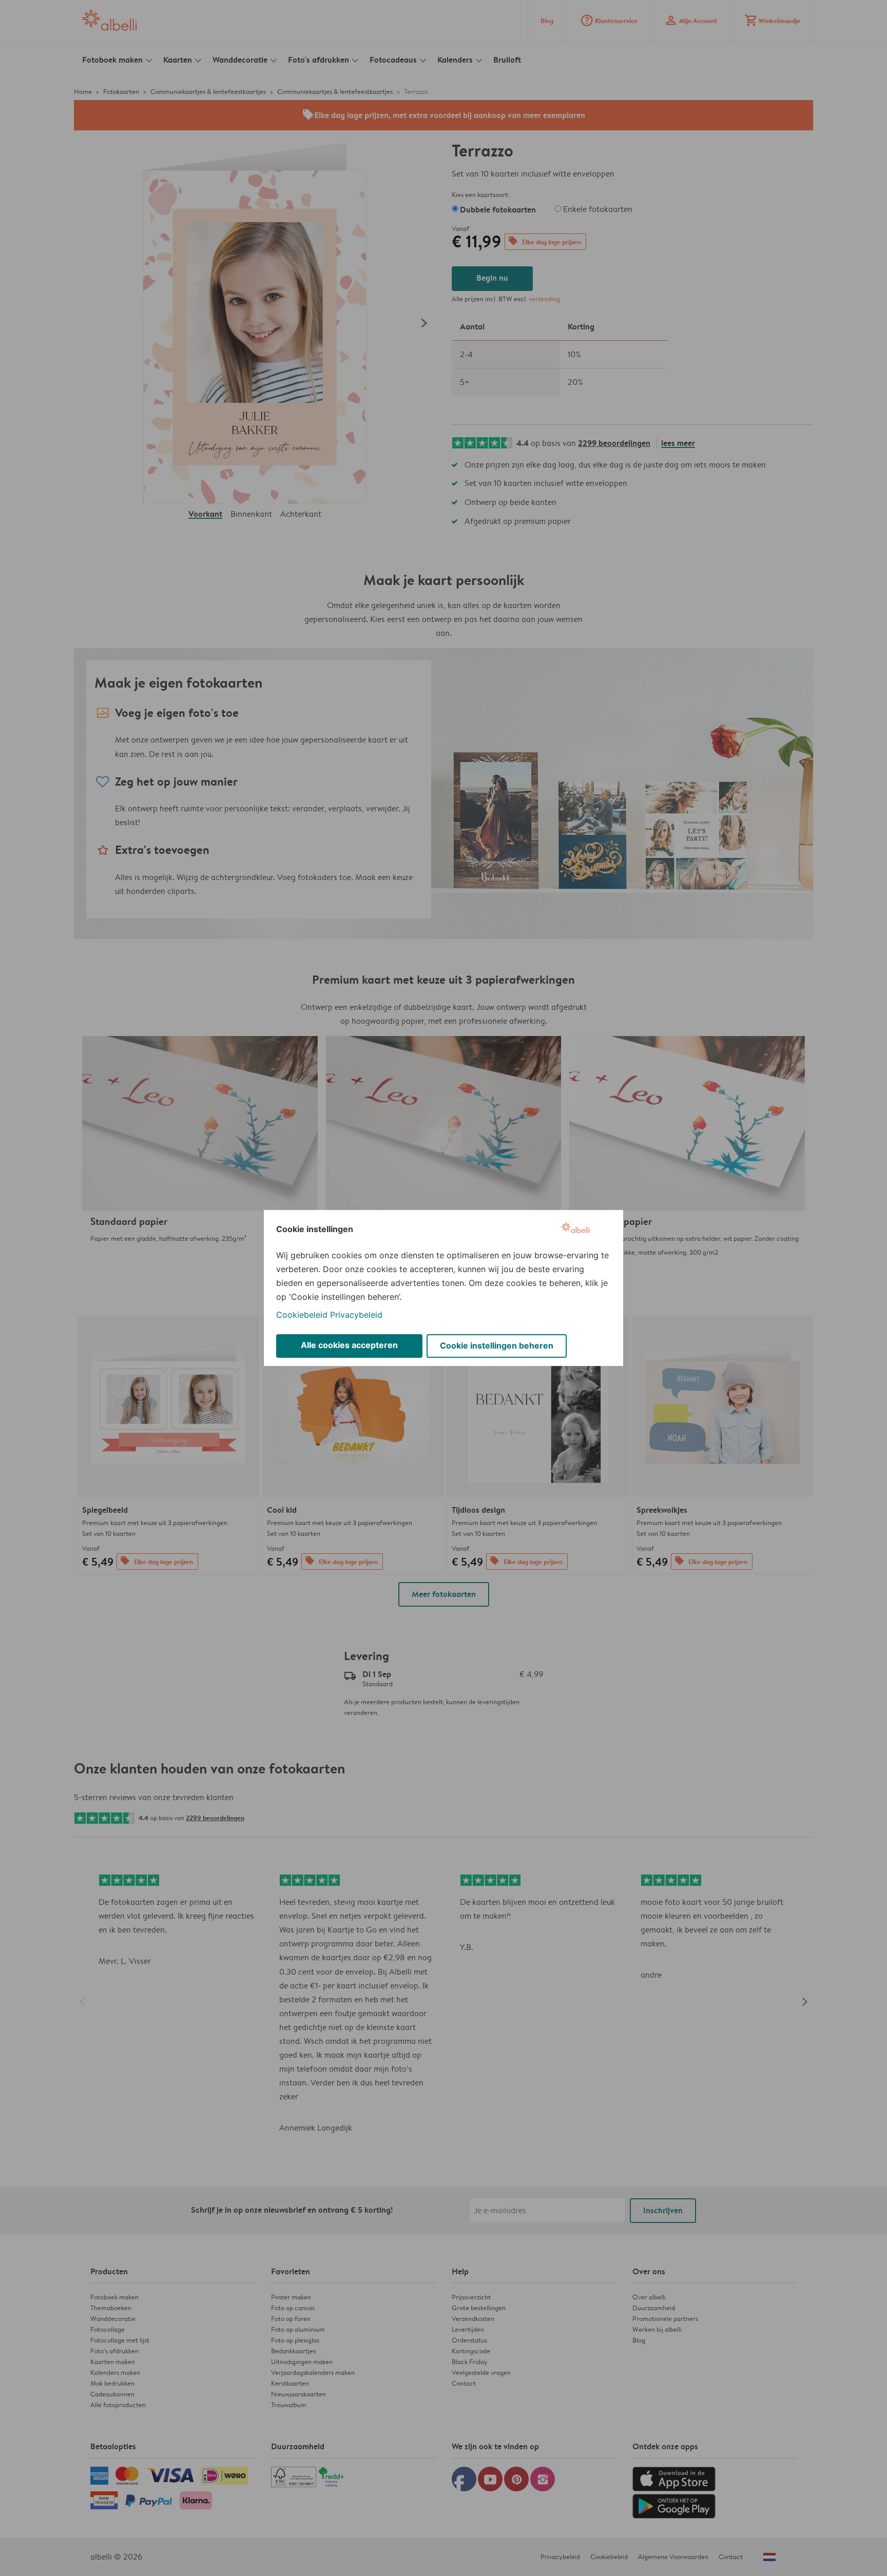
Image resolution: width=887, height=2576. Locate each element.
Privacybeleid (356, 1315)
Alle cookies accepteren (349, 1345)
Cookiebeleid (302, 1315)
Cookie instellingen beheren (497, 1345)
